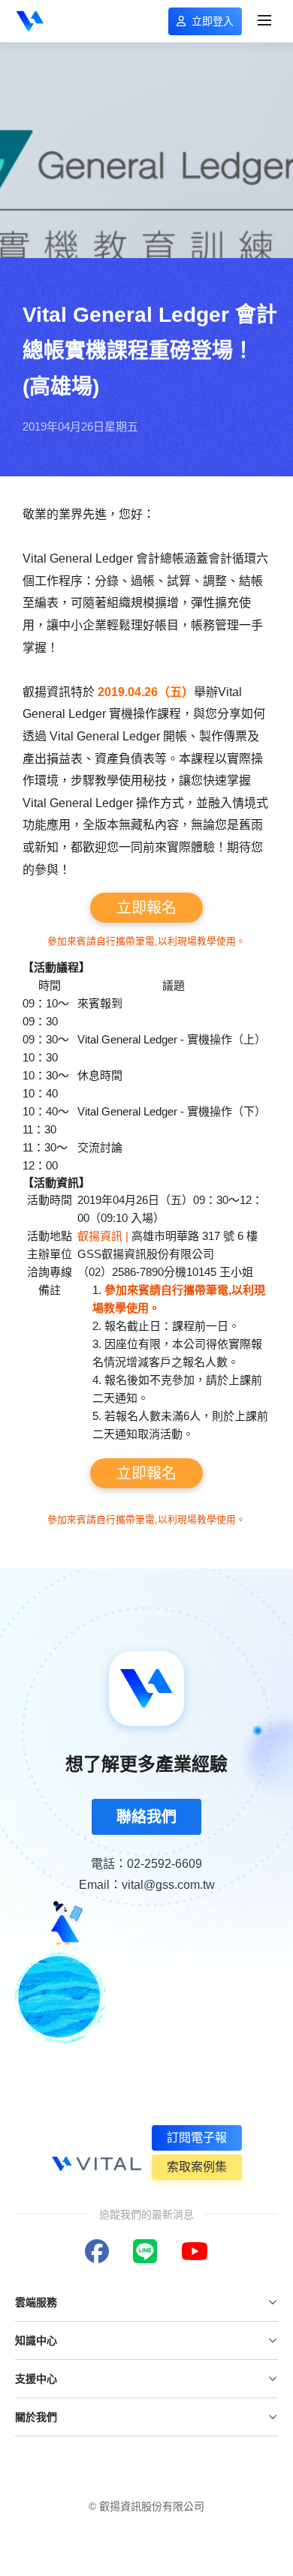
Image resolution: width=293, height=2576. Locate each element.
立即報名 (146, 908)
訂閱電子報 (197, 2138)
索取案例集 (197, 2167)
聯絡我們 (146, 1817)
